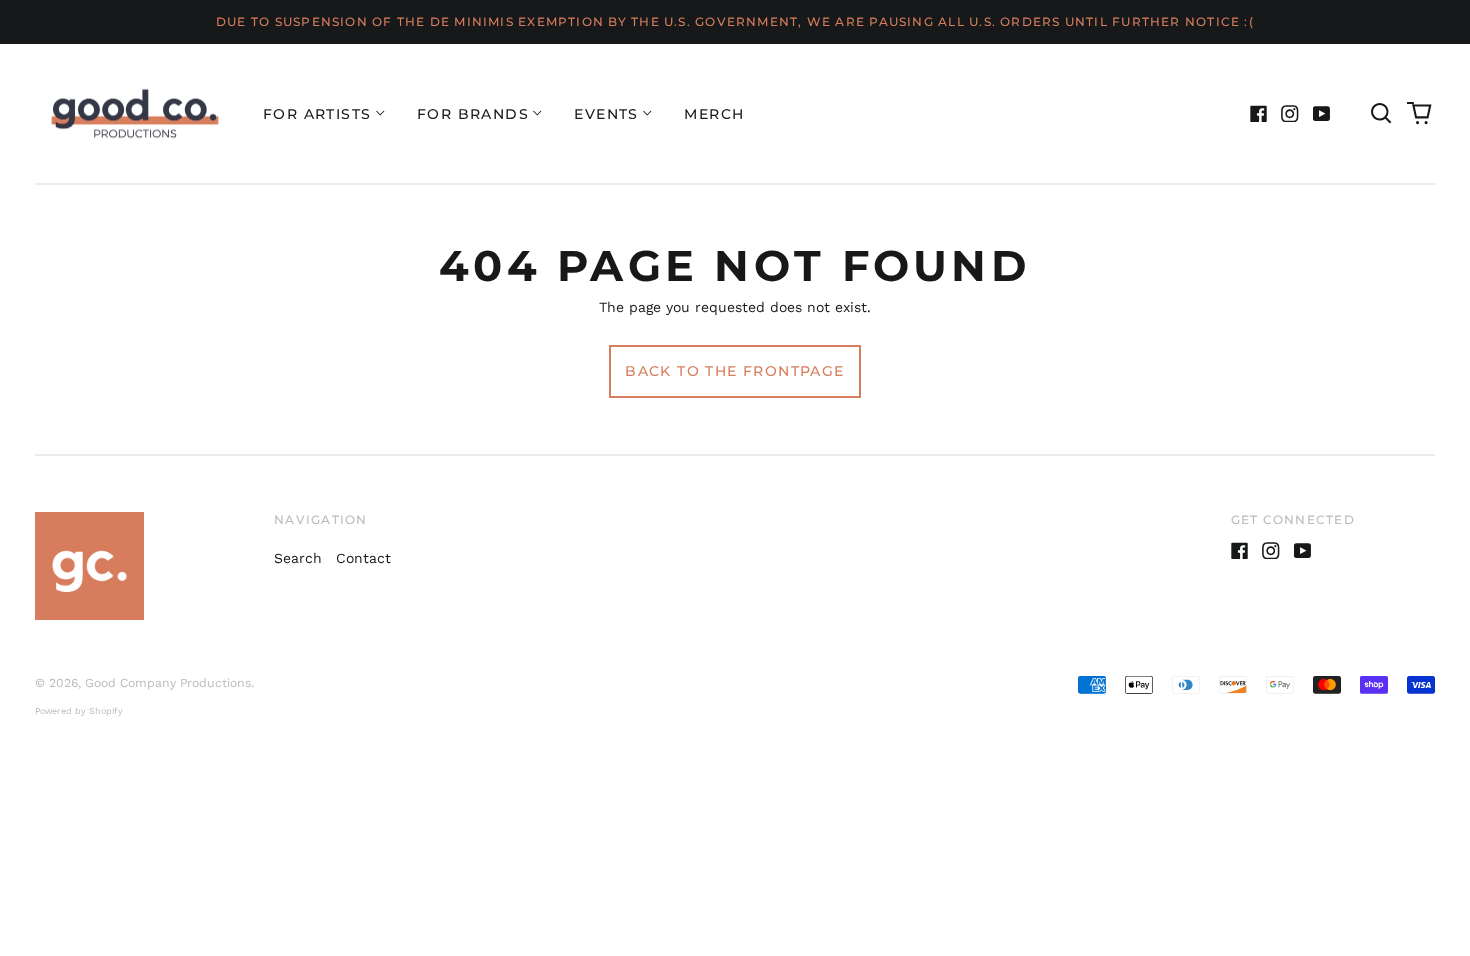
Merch (714, 114)
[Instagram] (1290, 114)
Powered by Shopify (79, 711)
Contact (363, 558)
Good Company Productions (168, 683)
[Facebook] (1259, 114)
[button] (1381, 114)
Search (298, 558)
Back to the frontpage (734, 371)
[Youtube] (1322, 114)
